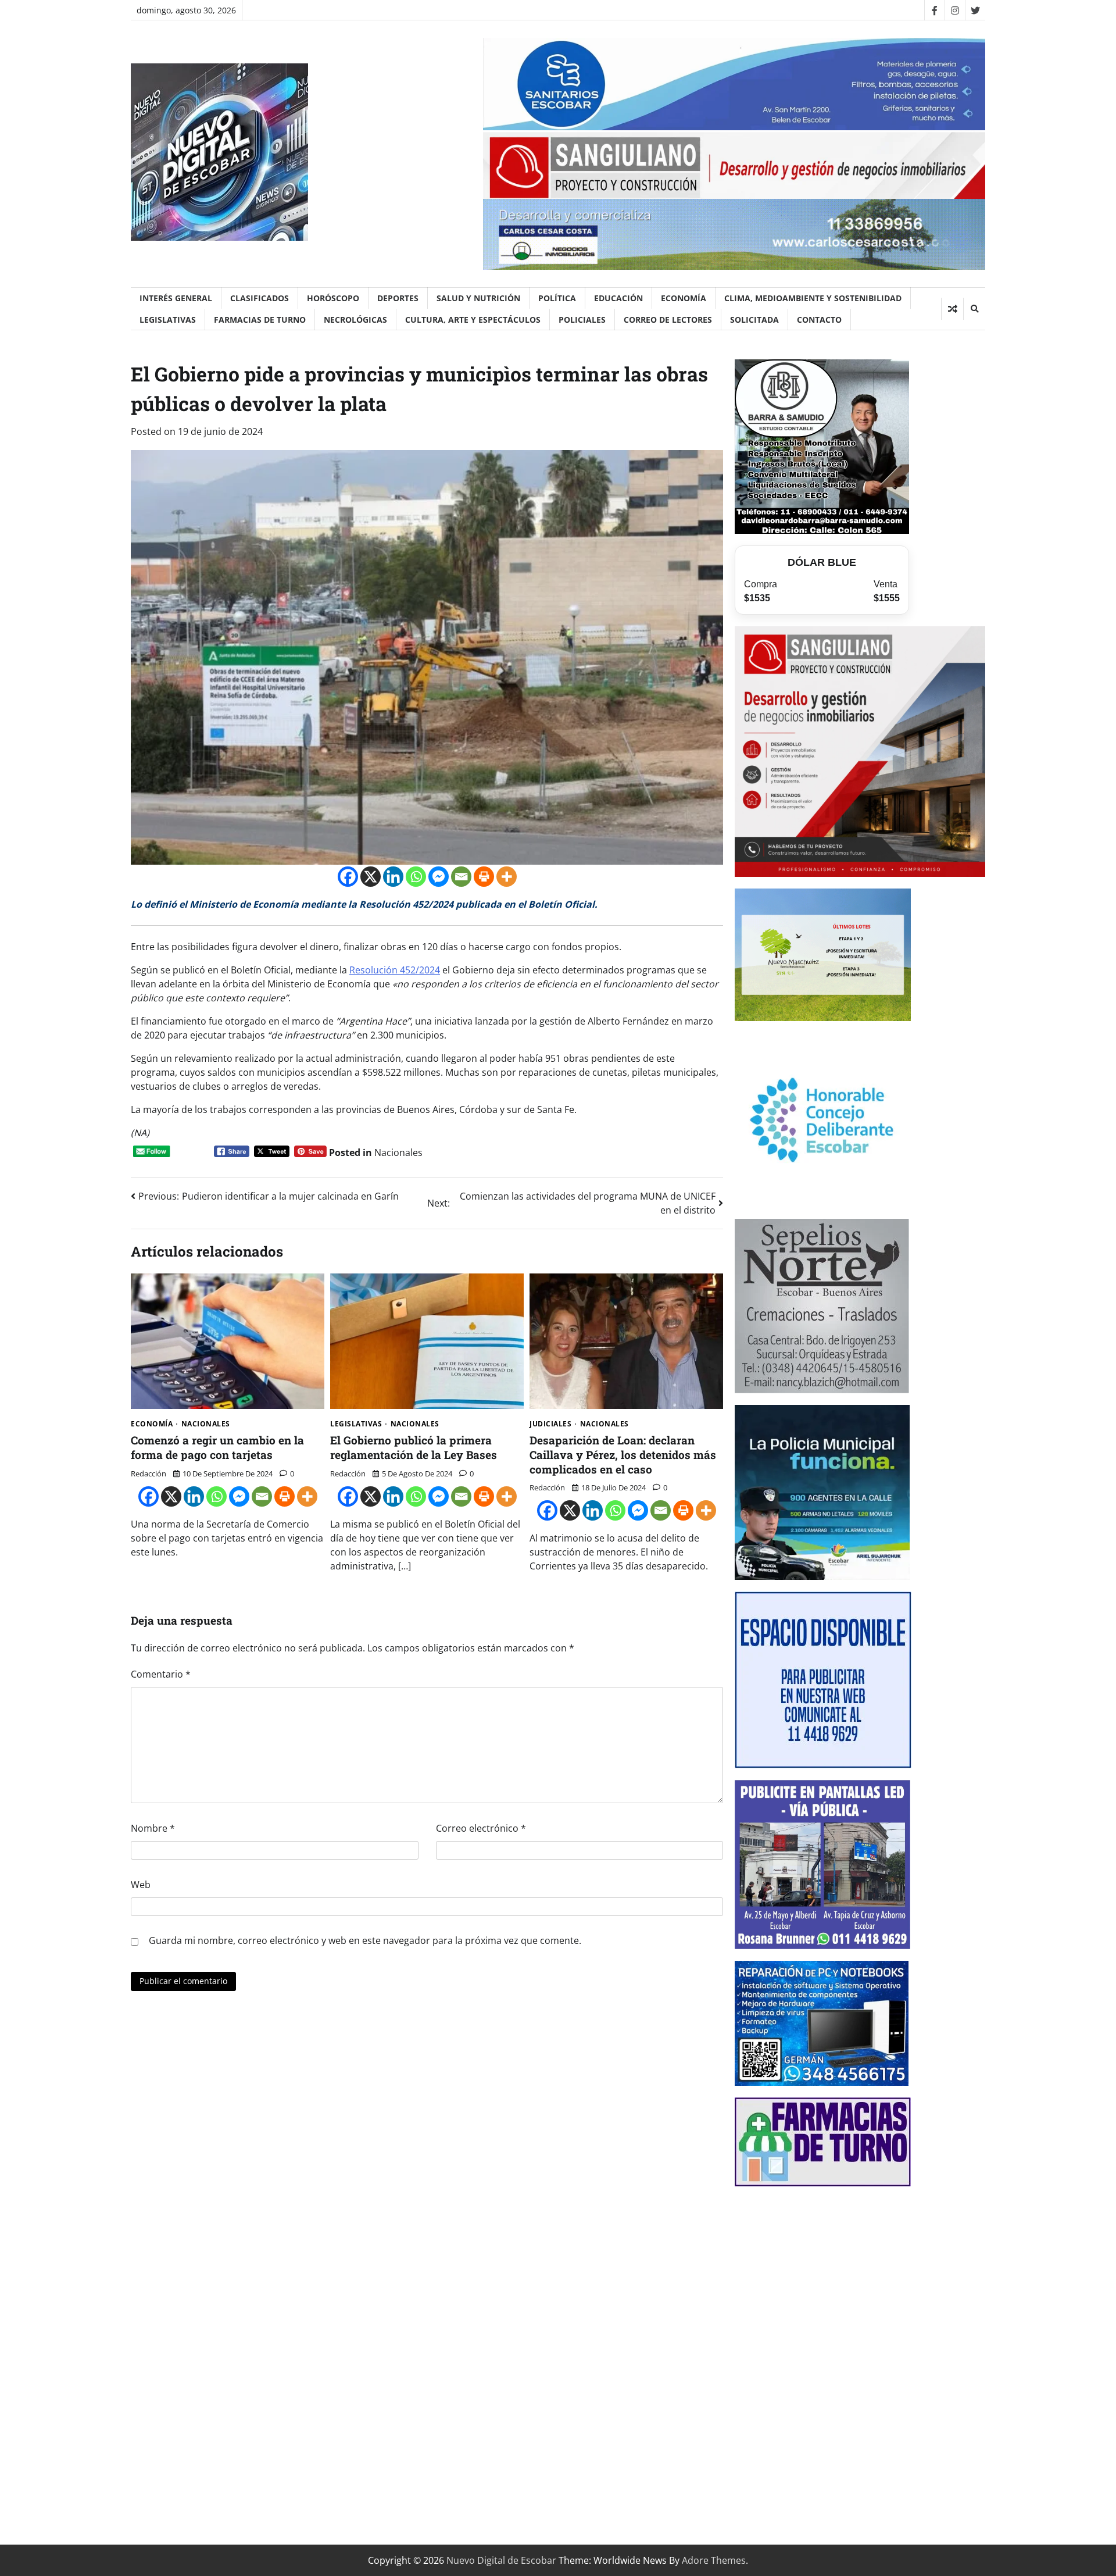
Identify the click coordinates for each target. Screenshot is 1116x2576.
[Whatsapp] (416, 877)
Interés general (176, 298)
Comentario (161, 1674)
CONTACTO (819, 320)
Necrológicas (355, 320)
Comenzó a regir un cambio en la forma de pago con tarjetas (217, 1447)
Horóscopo (333, 298)
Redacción (149, 1473)
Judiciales (550, 1424)
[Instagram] (955, 10)
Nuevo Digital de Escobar (501, 2560)
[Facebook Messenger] (439, 877)
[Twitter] (975, 10)
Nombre (153, 1828)
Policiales (582, 320)
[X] (371, 877)
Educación (618, 298)
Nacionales (398, 1153)
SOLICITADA (754, 320)
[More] (507, 877)
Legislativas (168, 320)
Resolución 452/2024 (395, 970)
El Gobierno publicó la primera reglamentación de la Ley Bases (414, 1447)
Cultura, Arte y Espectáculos (473, 320)
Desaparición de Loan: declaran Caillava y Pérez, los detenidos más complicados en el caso (623, 1455)
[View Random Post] (952, 309)
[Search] (974, 309)
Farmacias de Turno (260, 320)
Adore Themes (714, 2560)
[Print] (484, 877)
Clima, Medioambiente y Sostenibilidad (813, 298)
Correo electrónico (481, 1828)
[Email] (461, 877)
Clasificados (260, 298)
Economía (684, 298)
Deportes (398, 298)
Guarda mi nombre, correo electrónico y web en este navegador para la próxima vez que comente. (365, 1940)
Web (141, 1885)
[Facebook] (934, 10)
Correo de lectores (668, 320)
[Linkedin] (393, 877)
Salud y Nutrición (478, 298)
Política (557, 298)
